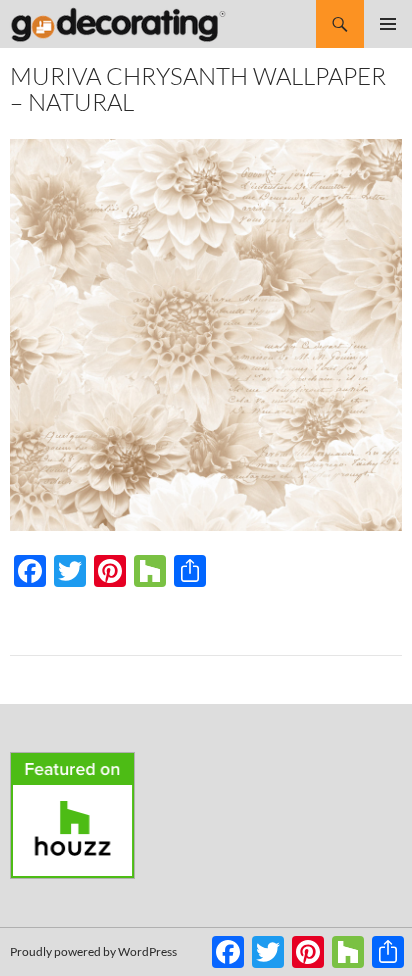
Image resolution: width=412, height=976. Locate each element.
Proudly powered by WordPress (93, 951)
